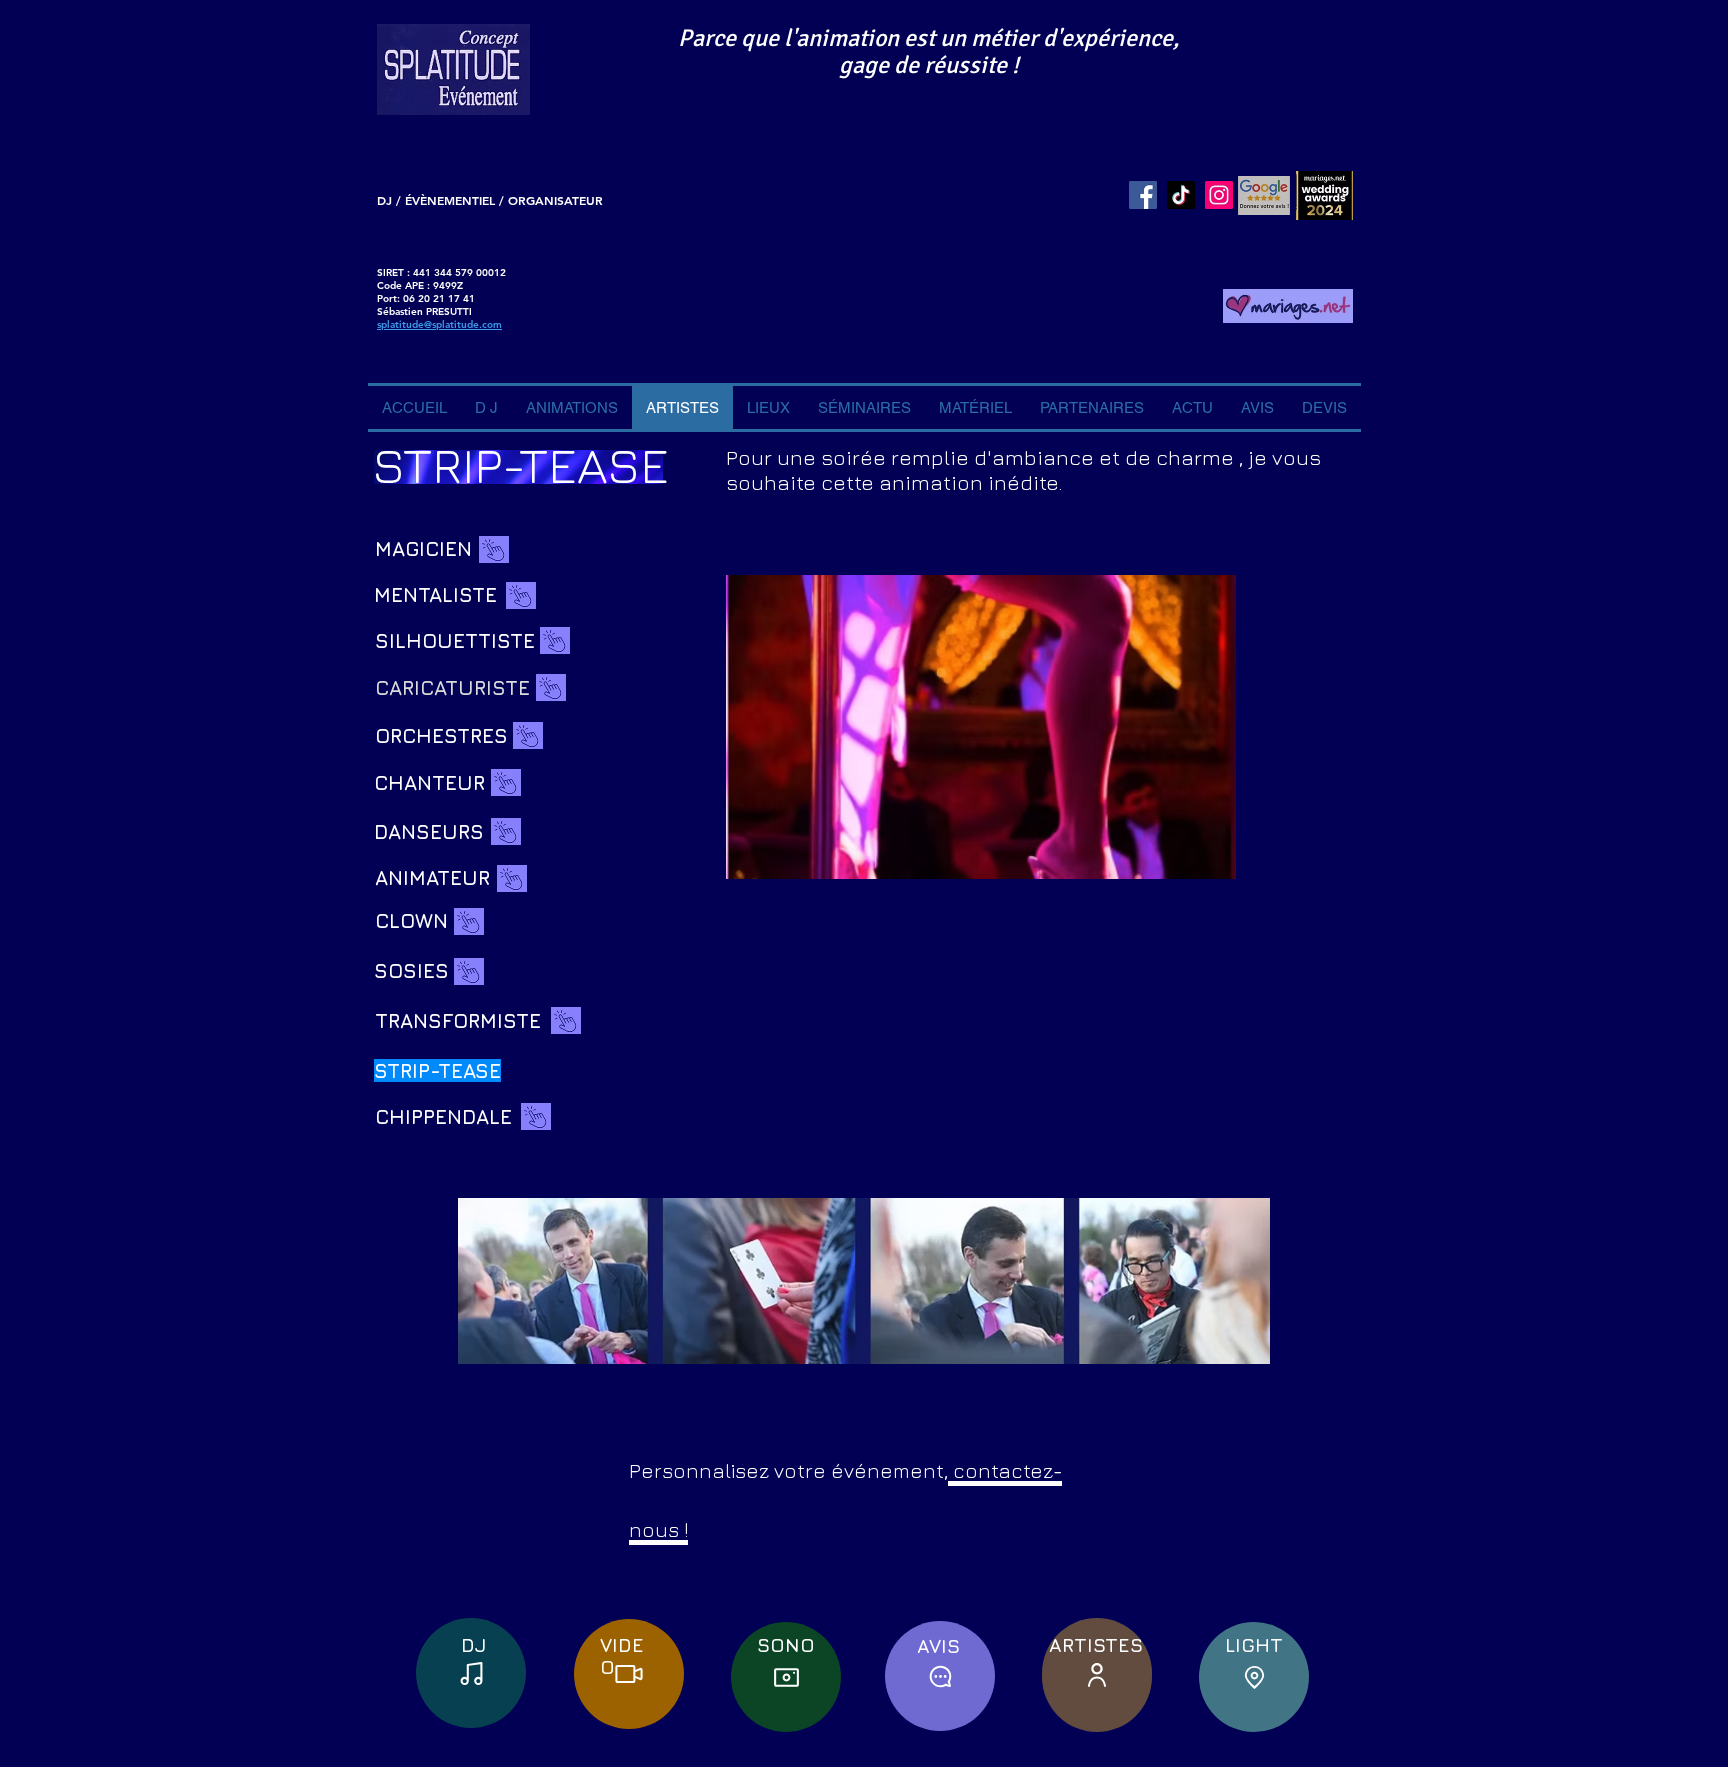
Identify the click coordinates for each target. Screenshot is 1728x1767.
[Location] (1254, 1677)
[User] (1097, 1675)
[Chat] (940, 1676)
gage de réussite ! (929, 65)
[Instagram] (1219, 195)
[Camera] (786, 1677)
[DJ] (471, 1673)
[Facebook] (1143, 195)
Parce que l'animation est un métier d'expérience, (928, 38)
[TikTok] (1181, 195)
